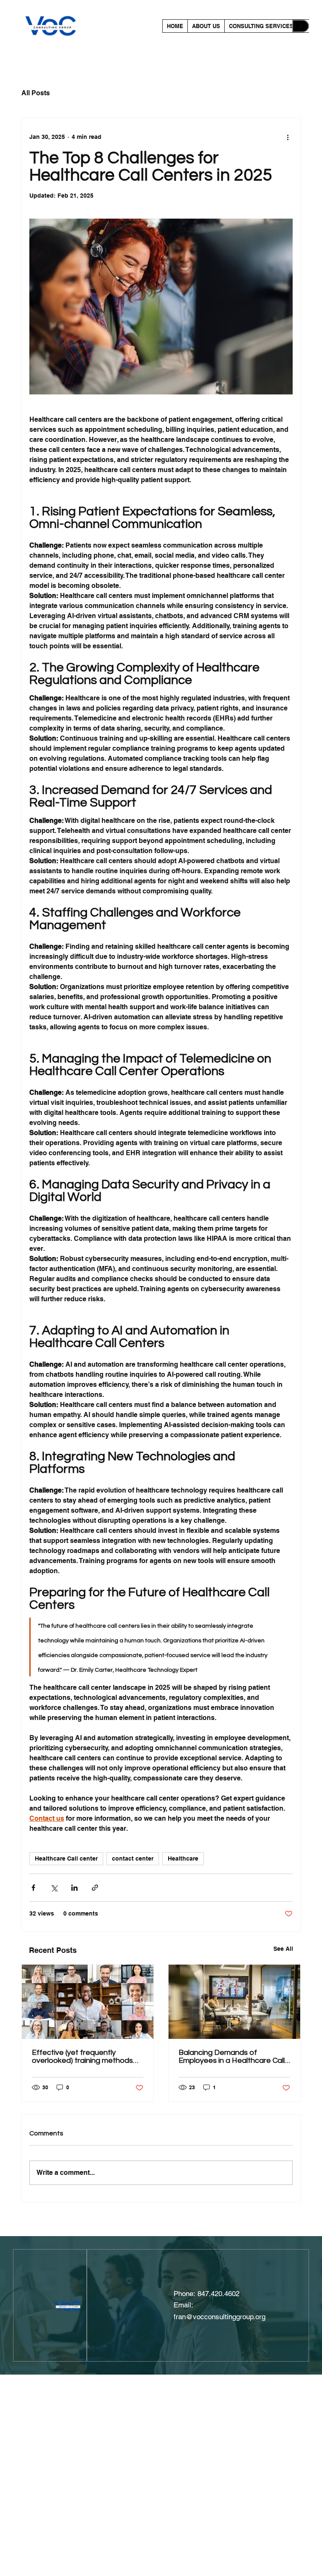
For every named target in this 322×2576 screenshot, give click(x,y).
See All (283, 1949)
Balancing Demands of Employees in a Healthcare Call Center (232, 2057)
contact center (133, 1858)
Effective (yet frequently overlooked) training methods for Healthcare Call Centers (82, 2057)
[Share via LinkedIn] (74, 1888)
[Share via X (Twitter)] (54, 1888)
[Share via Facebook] (33, 1888)
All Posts (36, 93)
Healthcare (183, 1858)
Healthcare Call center (66, 1858)
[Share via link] (95, 1888)
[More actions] (288, 137)
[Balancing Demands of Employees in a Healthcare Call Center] (234, 2002)
